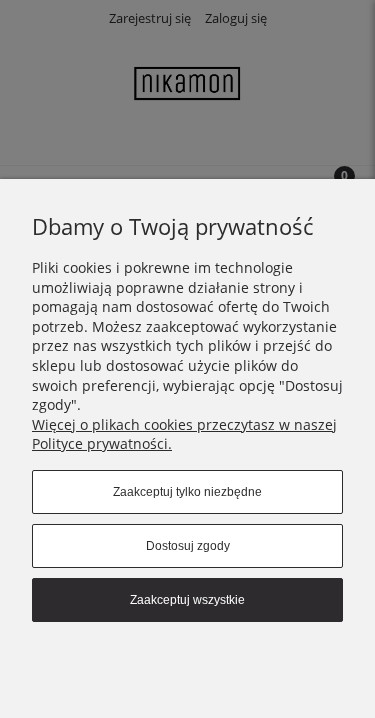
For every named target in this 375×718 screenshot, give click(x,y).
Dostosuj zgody (188, 546)
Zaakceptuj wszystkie (187, 600)
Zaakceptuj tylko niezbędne (187, 492)
